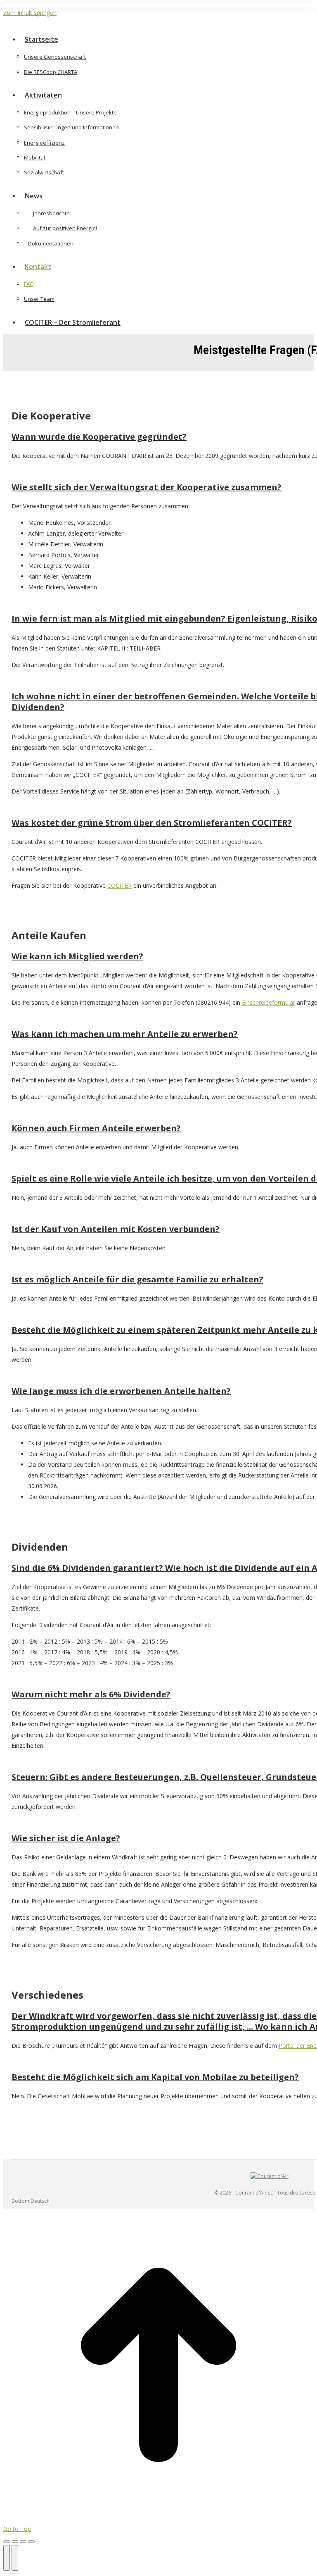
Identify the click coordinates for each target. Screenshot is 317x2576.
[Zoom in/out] (31, 2542)
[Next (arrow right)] (15, 2558)
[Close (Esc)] (7, 2542)
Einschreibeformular (269, 1002)
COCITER (119, 885)
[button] (73, 26)
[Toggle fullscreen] (23, 2542)
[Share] (15, 2542)
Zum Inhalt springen (30, 13)
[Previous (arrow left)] (7, 2558)
